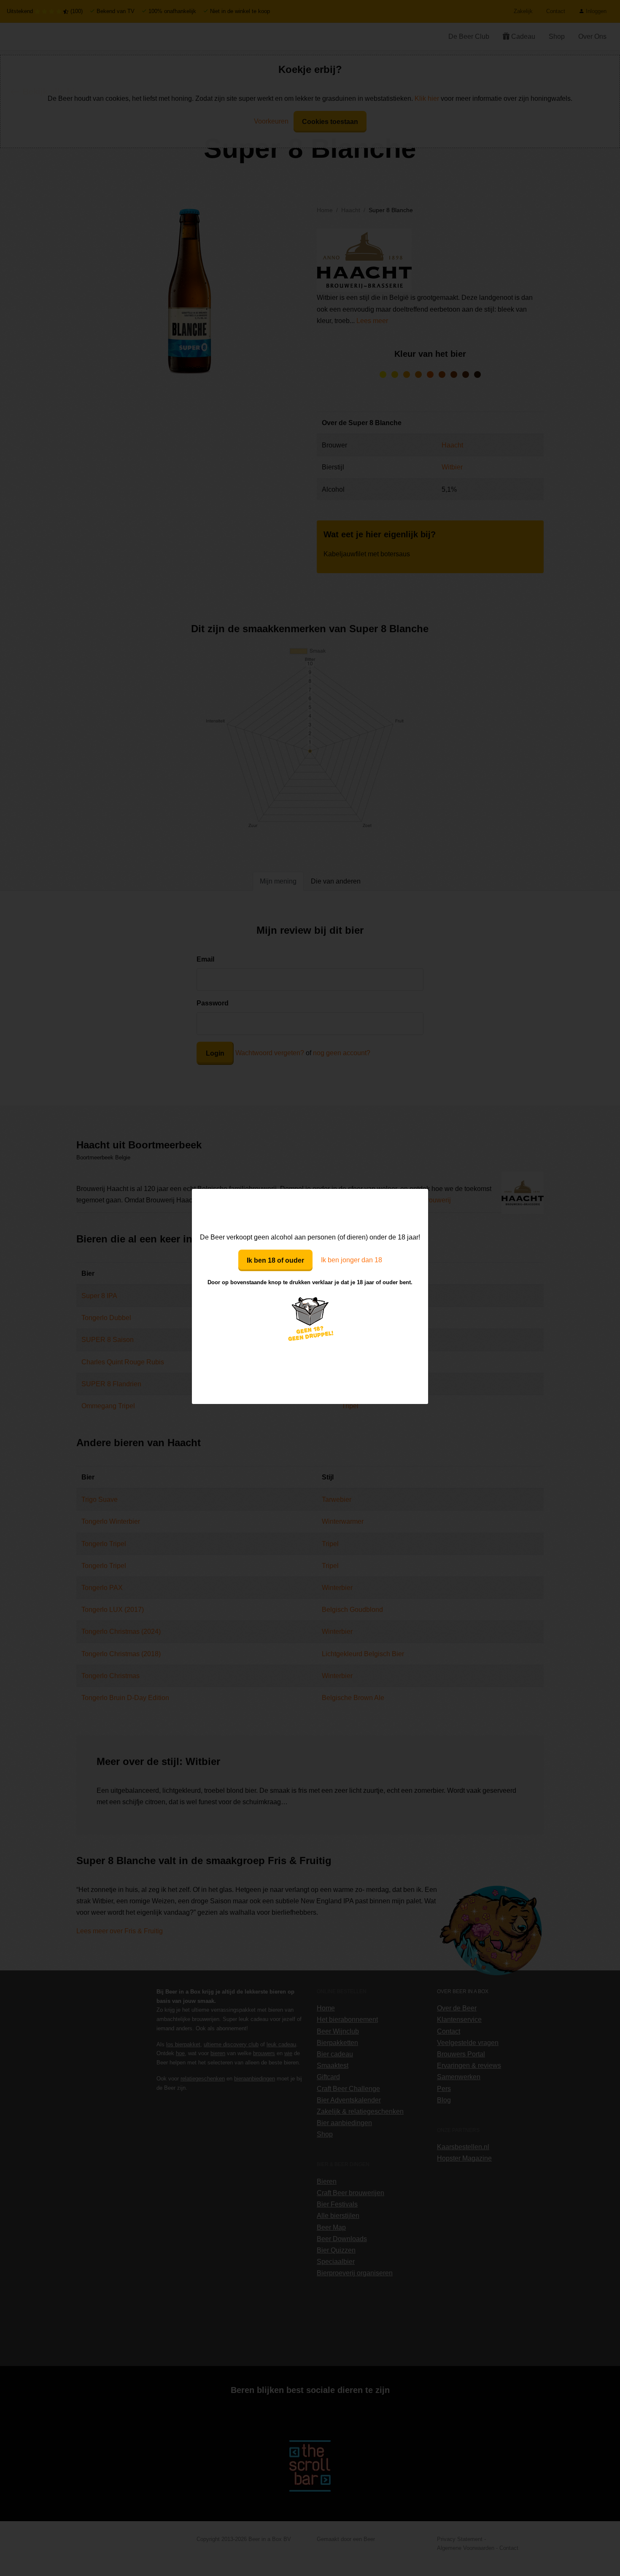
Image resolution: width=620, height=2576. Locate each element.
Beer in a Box (310, 1210)
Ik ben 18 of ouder (275, 1260)
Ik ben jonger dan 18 (352, 1260)
